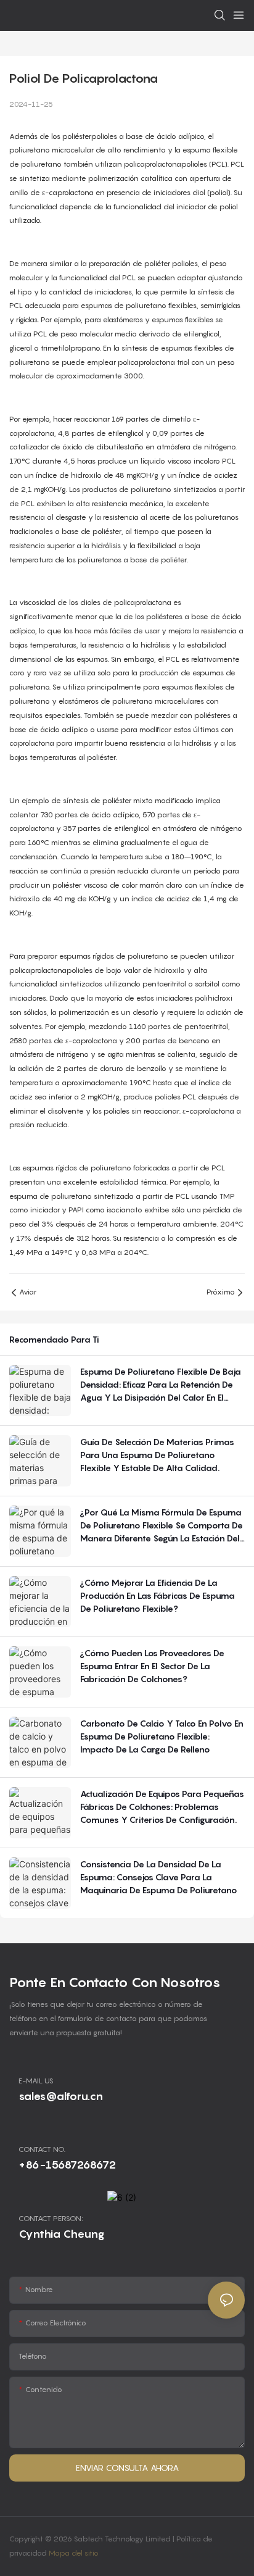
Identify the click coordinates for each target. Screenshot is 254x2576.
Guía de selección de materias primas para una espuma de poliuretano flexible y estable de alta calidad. (157, 1455)
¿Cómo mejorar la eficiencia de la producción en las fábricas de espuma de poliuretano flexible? (158, 1595)
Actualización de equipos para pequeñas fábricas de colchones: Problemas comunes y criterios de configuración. (162, 1807)
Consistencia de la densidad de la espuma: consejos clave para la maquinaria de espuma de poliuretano (159, 1877)
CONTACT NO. (42, 2149)
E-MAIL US (36, 2081)
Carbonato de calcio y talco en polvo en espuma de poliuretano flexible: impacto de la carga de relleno (162, 1736)
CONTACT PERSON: (51, 2218)
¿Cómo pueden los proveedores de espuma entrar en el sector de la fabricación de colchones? (152, 1666)
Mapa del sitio (74, 2553)
